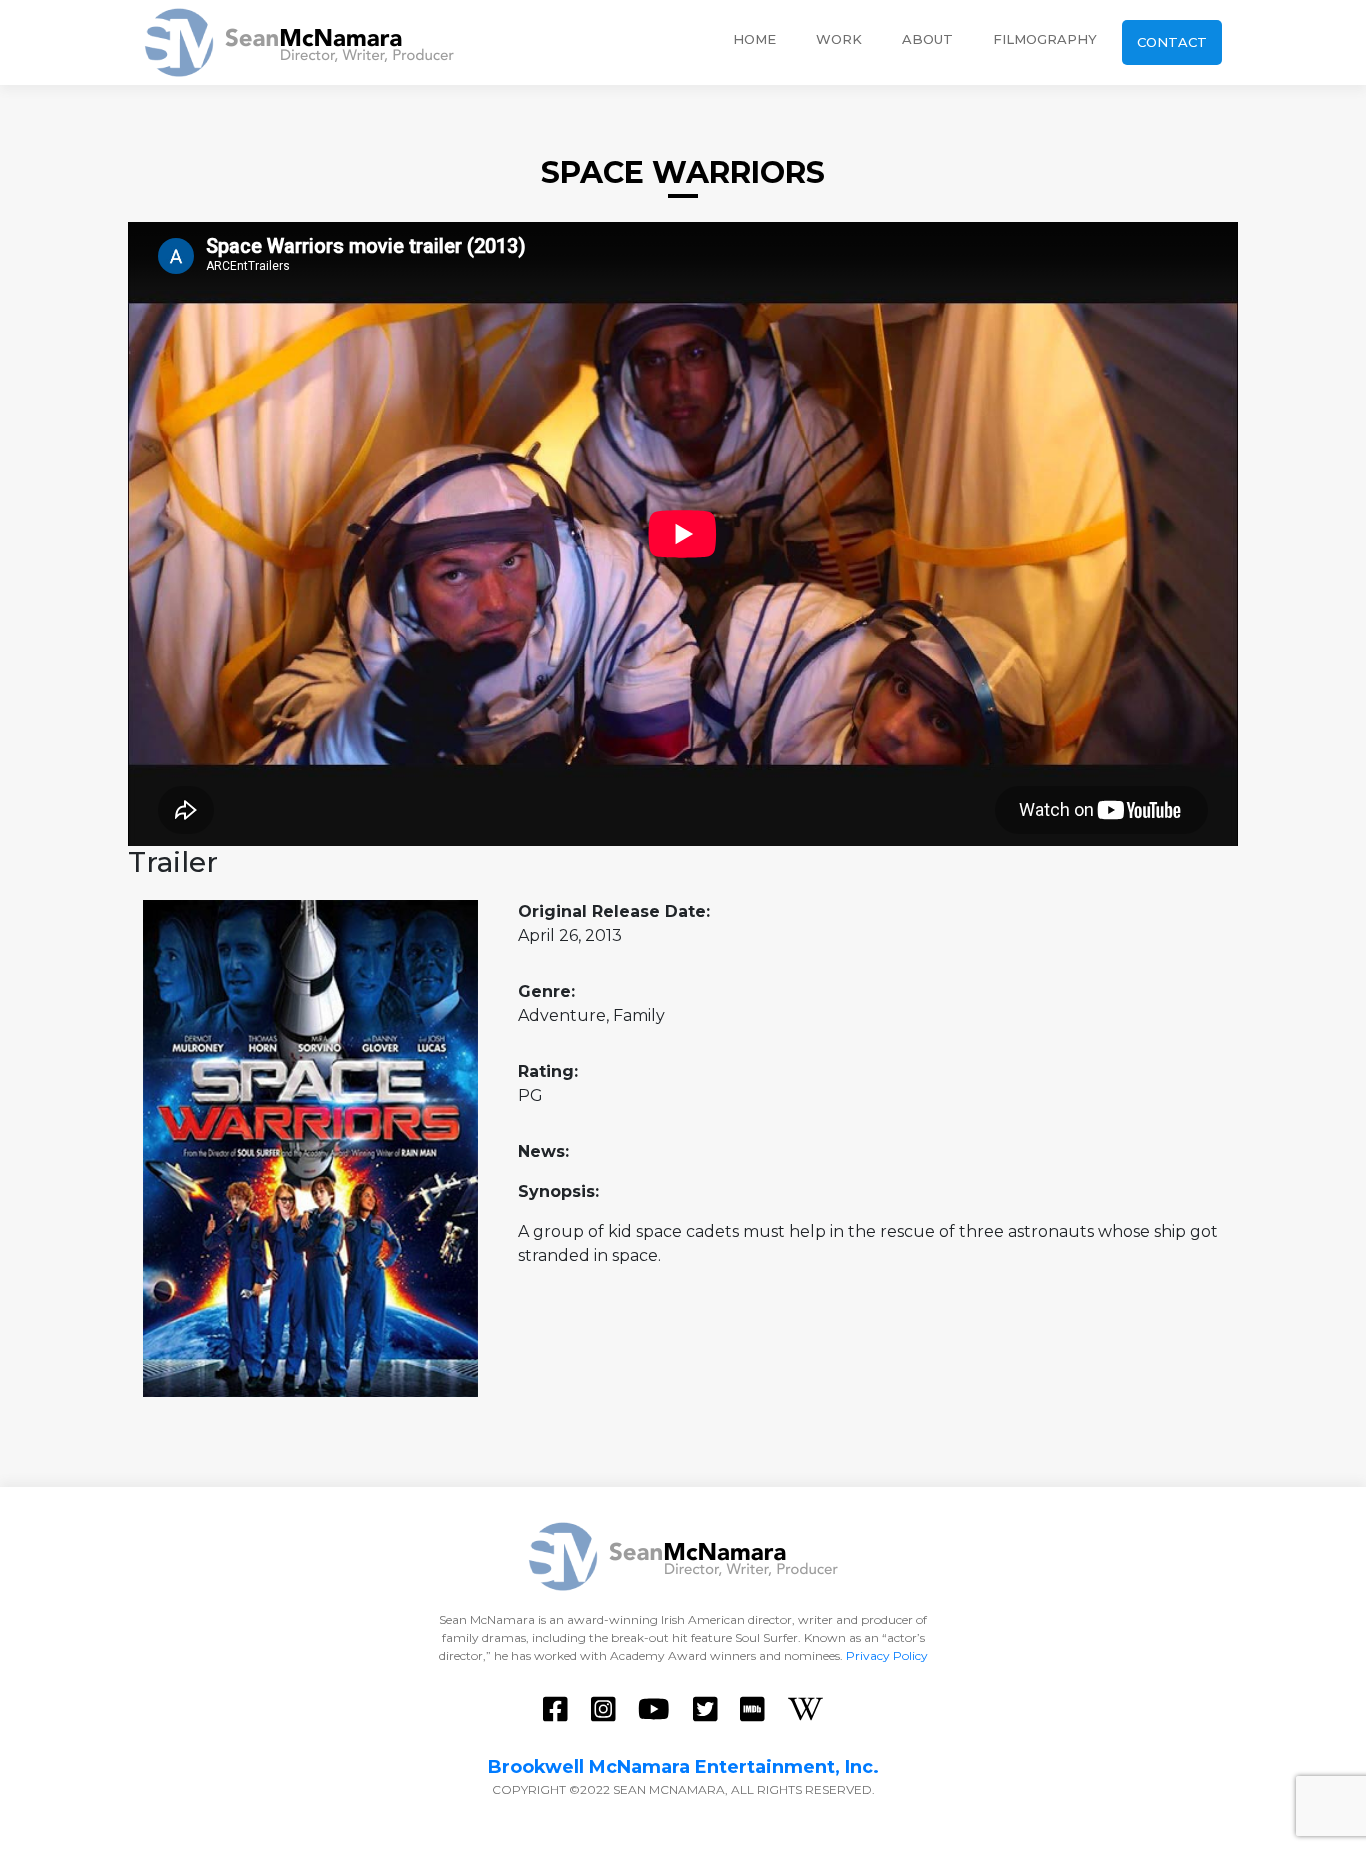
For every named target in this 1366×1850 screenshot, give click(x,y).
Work (839, 39)
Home (754, 39)
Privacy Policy (887, 1655)
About (927, 39)
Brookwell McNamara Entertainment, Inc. (683, 1767)
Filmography (1045, 39)
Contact (1172, 42)
